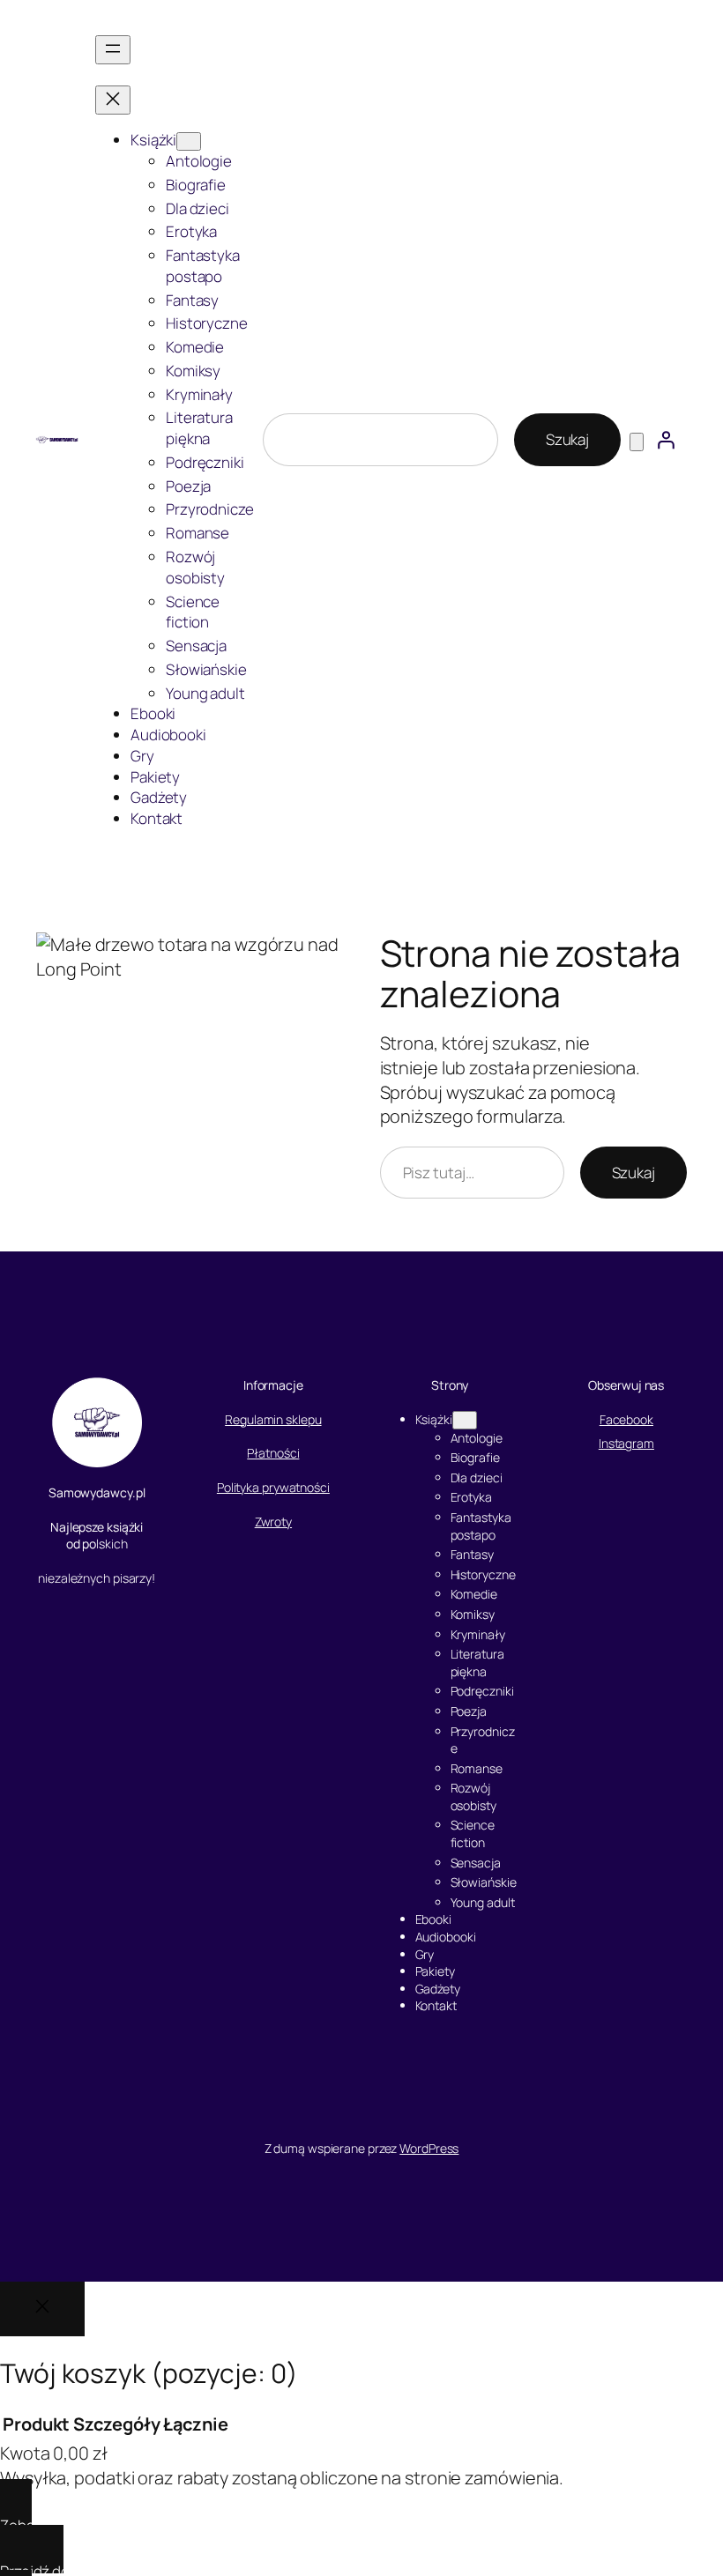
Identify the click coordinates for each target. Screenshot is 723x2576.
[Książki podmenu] (189, 141)
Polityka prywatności (273, 1487)
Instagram (626, 1443)
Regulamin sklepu (273, 1419)
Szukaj (567, 439)
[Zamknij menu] (113, 100)
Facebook (626, 1419)
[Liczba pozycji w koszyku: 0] (637, 442)
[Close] (42, 2309)
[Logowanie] (666, 440)
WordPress (429, 2148)
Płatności (273, 1453)
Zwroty (273, 1522)
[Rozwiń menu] (113, 50)
